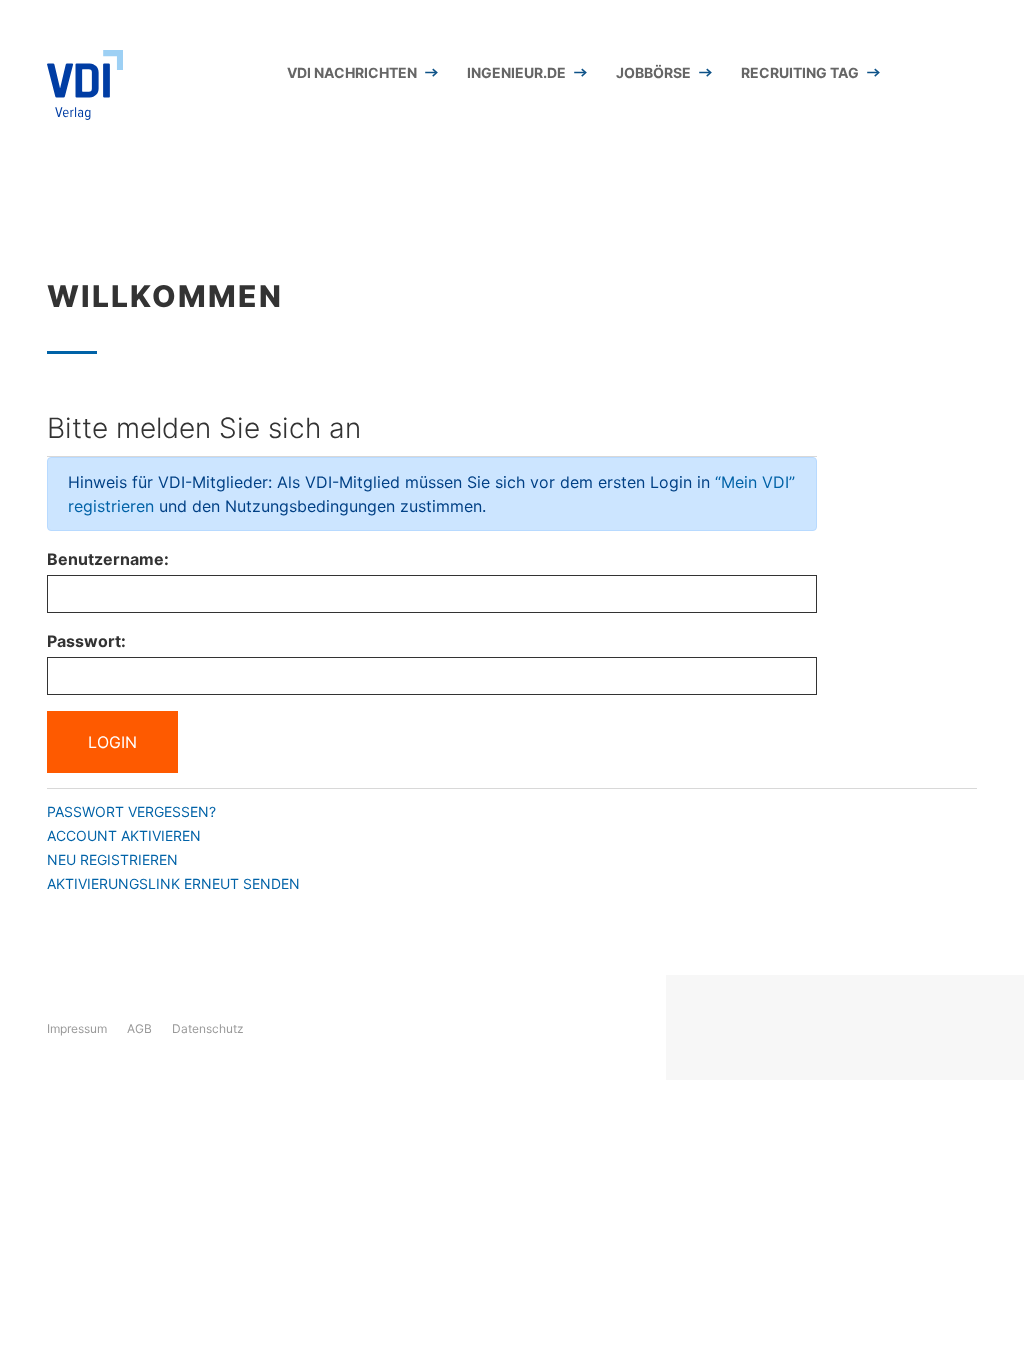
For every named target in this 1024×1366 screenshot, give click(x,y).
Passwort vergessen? (131, 811)
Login (112, 742)
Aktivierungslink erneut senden (173, 883)
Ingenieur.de (516, 72)
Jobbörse (653, 72)
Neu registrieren (112, 859)
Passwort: (86, 641)
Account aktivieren (124, 835)
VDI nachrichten (352, 72)
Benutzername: (108, 559)
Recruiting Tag (800, 72)
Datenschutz (208, 1028)
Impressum (77, 1028)
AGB (139, 1028)
